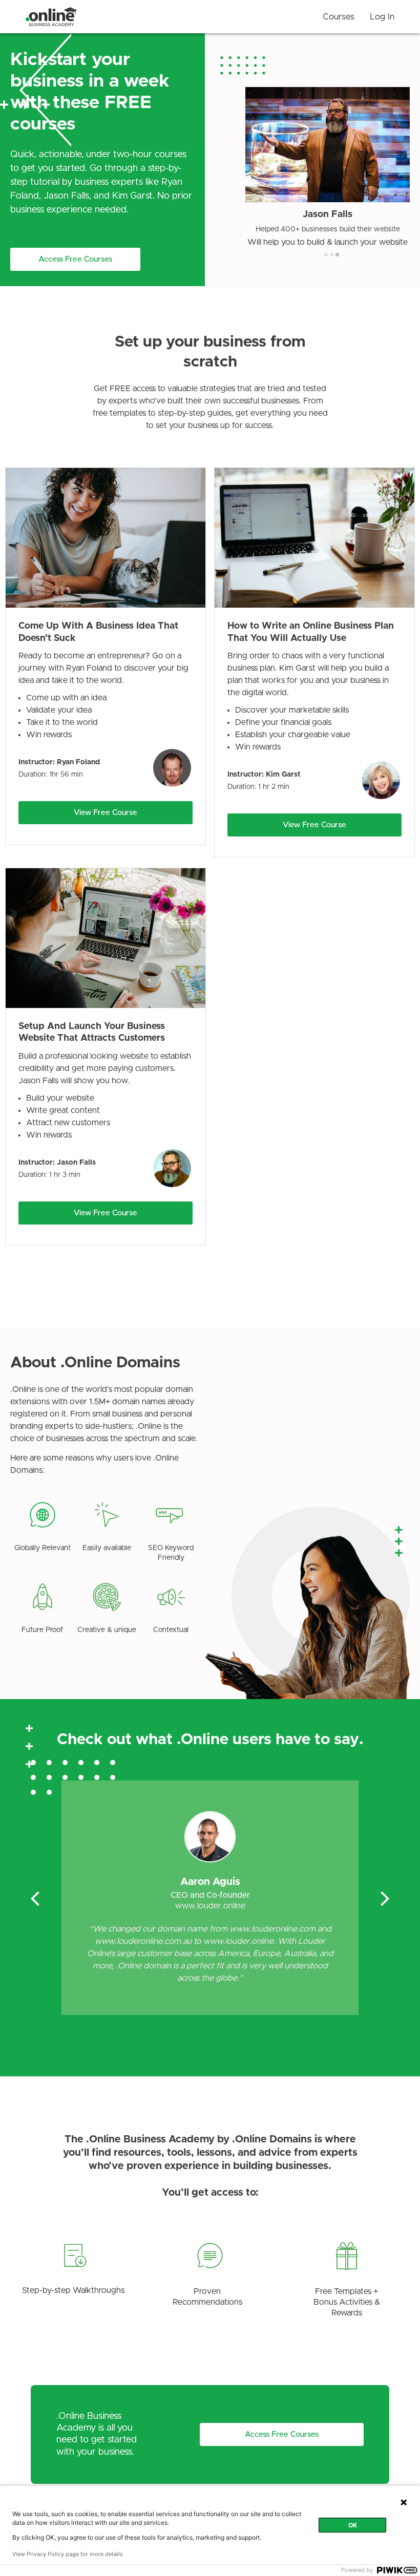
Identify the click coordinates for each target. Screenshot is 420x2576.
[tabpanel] (328, 167)
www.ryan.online (210, 1906)
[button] (75, 259)
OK (353, 2525)
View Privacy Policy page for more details (68, 2554)
